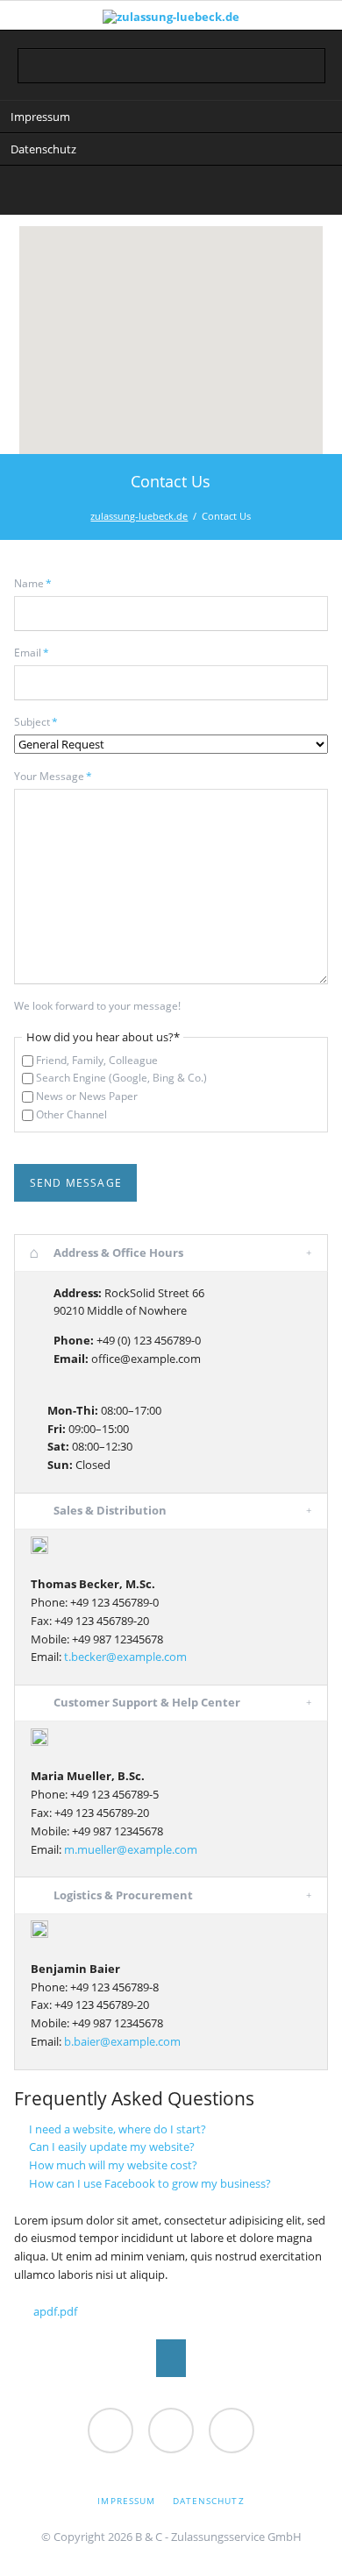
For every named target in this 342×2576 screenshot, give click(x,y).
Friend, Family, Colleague (97, 1060)
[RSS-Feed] (242, 193)
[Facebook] (207, 193)
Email (40, 653)
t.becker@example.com (125, 1657)
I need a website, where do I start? (118, 2129)
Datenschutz (43, 149)
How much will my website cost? (113, 2165)
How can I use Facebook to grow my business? (150, 2183)
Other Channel (71, 1114)
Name (40, 583)
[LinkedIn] (135, 193)
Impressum (40, 117)
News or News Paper (87, 1096)
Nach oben (171, 2358)
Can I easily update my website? (112, 2147)
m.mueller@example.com (131, 1849)
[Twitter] (100, 193)
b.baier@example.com (122, 2041)
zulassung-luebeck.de (139, 516)
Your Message (53, 776)
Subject (40, 722)
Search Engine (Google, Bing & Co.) (121, 1078)
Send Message (76, 1183)
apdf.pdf (55, 2311)
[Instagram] (171, 193)
